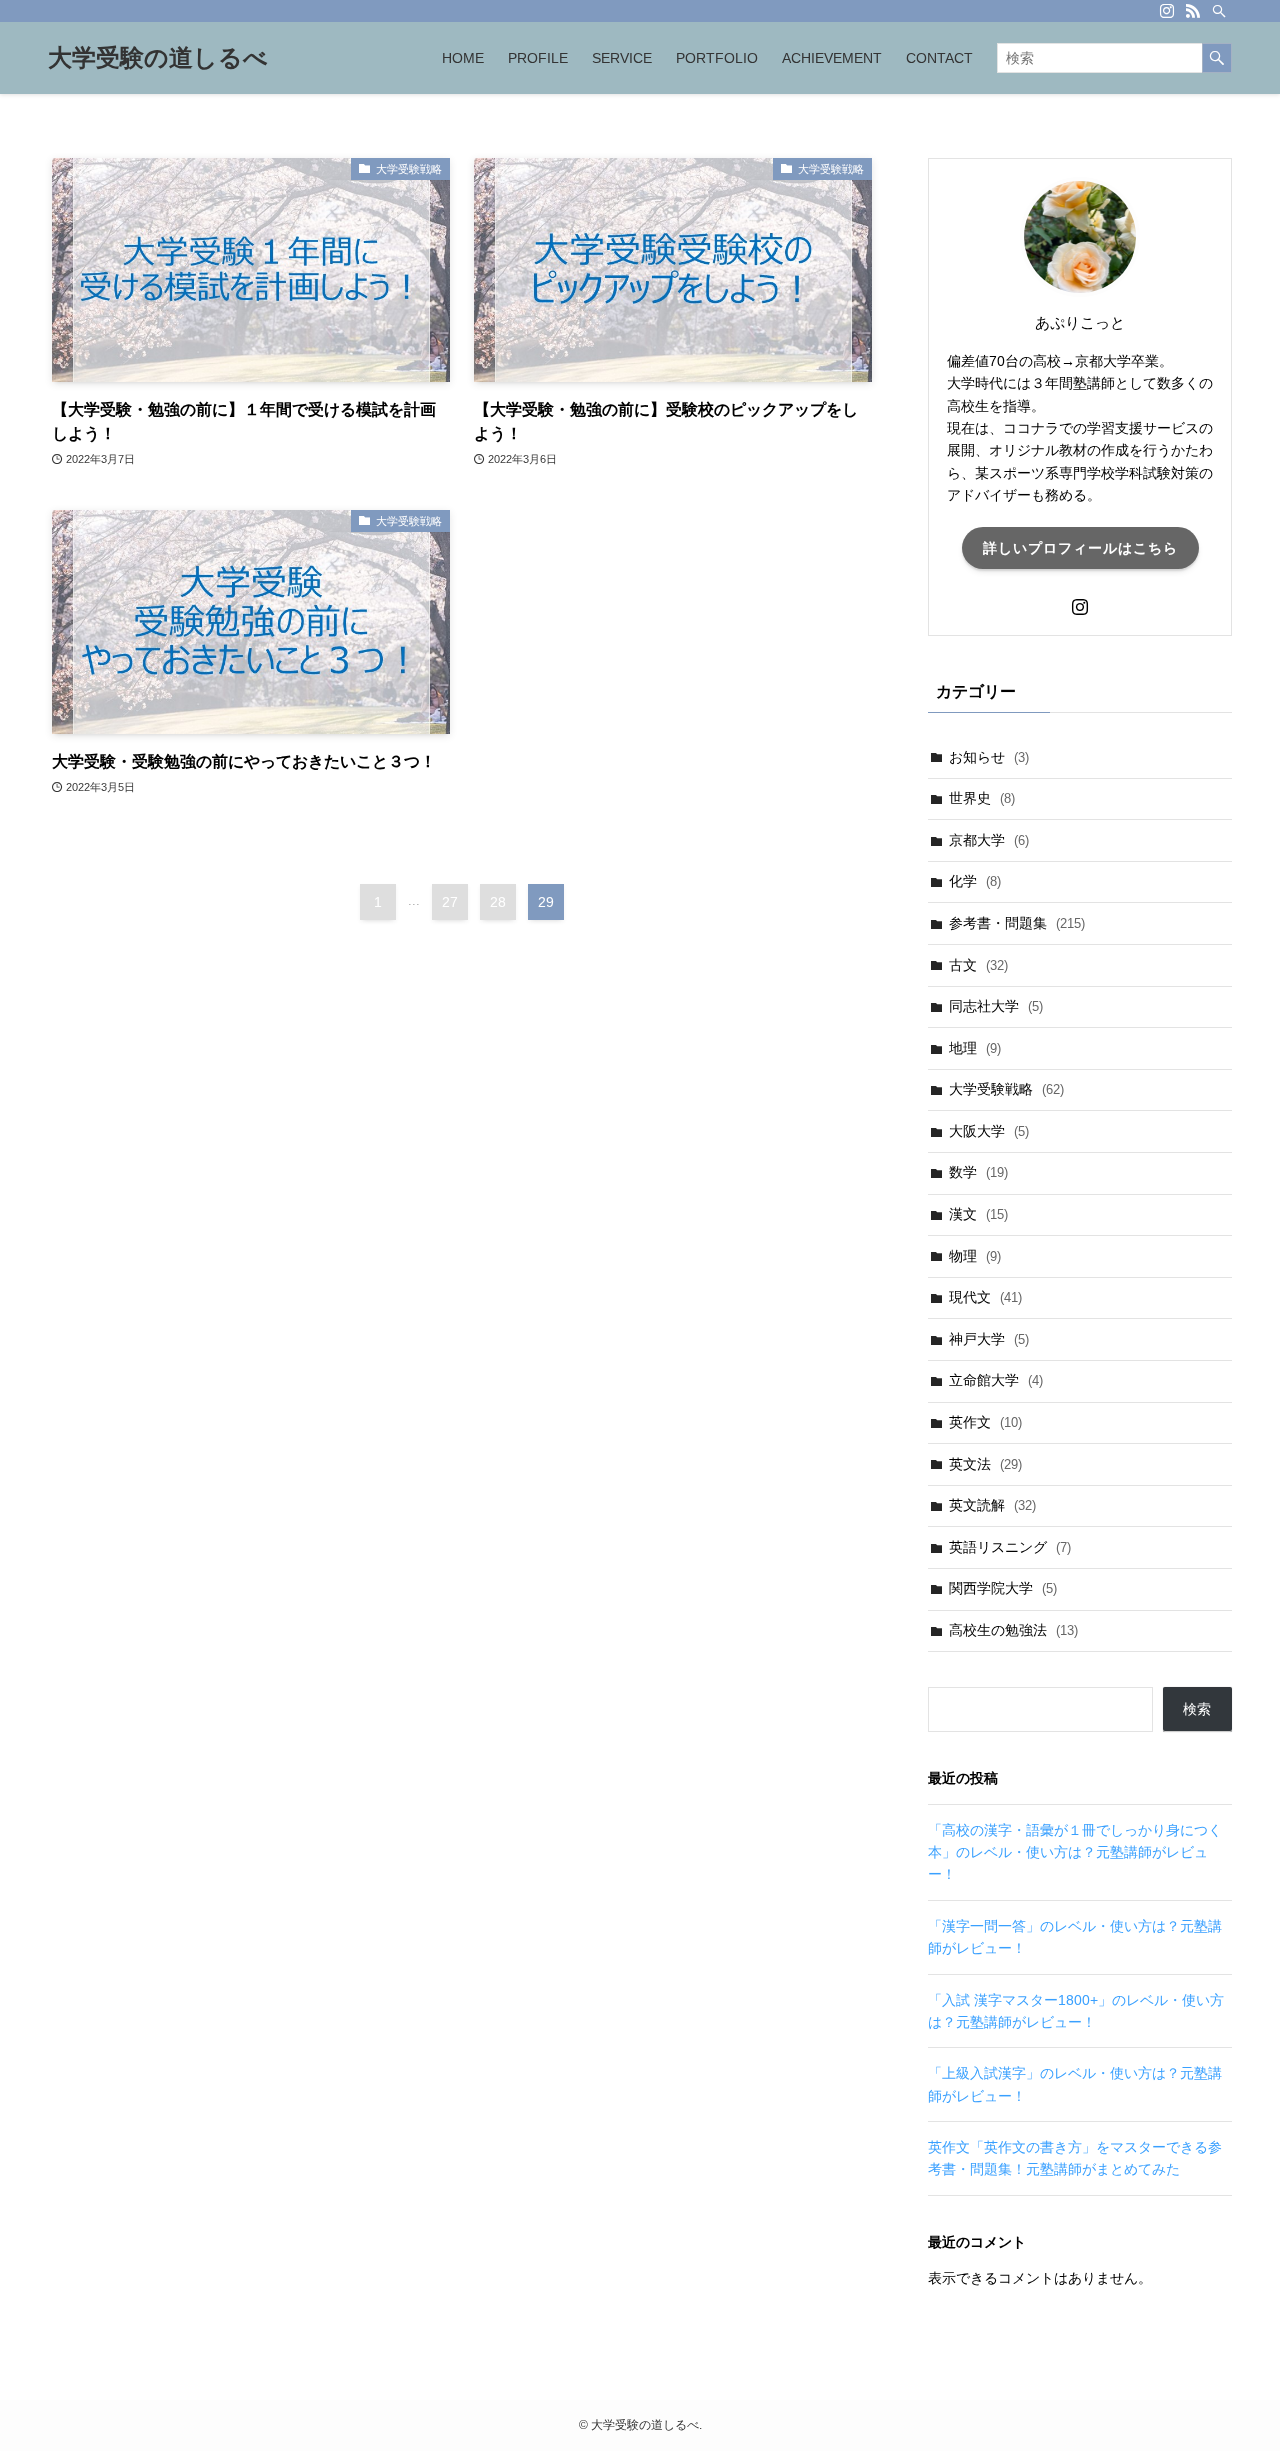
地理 (975, 1048)
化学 (975, 881)
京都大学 (989, 840)
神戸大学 (989, 1339)
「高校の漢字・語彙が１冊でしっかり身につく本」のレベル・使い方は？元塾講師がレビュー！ (1075, 1852)
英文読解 (992, 1505)
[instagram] (1167, 11)
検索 (1197, 1709)
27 (450, 902)
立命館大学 (996, 1380)
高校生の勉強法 (1013, 1630)
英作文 (985, 1422)
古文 (978, 965)
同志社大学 (996, 1006)
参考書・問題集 (1017, 923)
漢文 (978, 1214)
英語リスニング (1010, 1547)
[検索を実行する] (1217, 58)
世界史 (982, 798)
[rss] (1193, 11)
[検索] (1219, 11)
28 (498, 902)
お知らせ (989, 757)
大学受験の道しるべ (158, 58)
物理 (975, 1256)
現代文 (985, 1297)
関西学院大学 (1003, 1588)
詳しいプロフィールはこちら (1080, 548)
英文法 (985, 1464)
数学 (978, 1172)
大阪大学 (989, 1131)
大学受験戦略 (1006, 1089)
